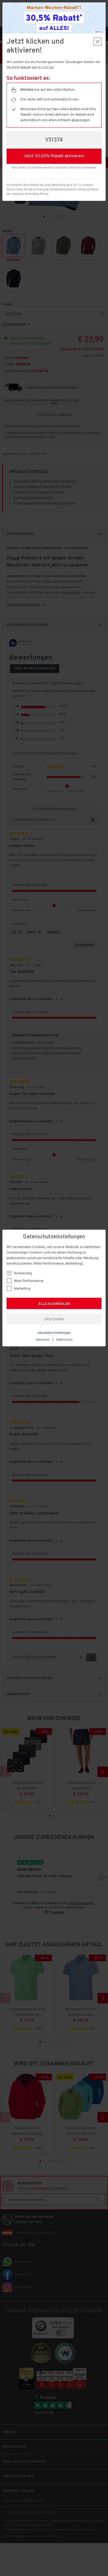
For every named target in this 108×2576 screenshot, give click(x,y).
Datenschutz (64, 1340)
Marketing (22, 1289)
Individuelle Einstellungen (54, 1333)
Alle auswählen (54, 1304)
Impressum (43, 1340)
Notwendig (23, 1273)
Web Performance (28, 1281)
